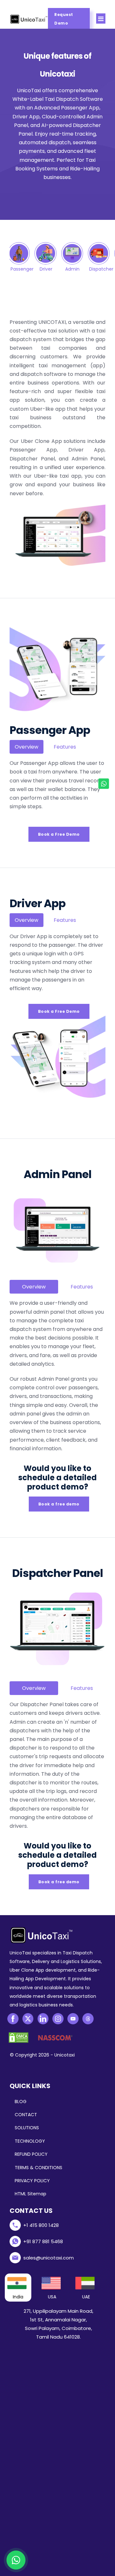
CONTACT (26, 2115)
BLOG (21, 2102)
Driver (46, 269)
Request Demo (64, 19)
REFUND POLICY (31, 2154)
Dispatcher (101, 269)
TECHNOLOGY (30, 2141)
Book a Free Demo (59, 834)
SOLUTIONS (27, 2128)
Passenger (22, 269)
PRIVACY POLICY (32, 2181)
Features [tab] (65, 747)
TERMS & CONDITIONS (38, 2168)
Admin (72, 269)
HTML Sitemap (31, 2194)
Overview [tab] (27, 747)
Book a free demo (59, 1504)
